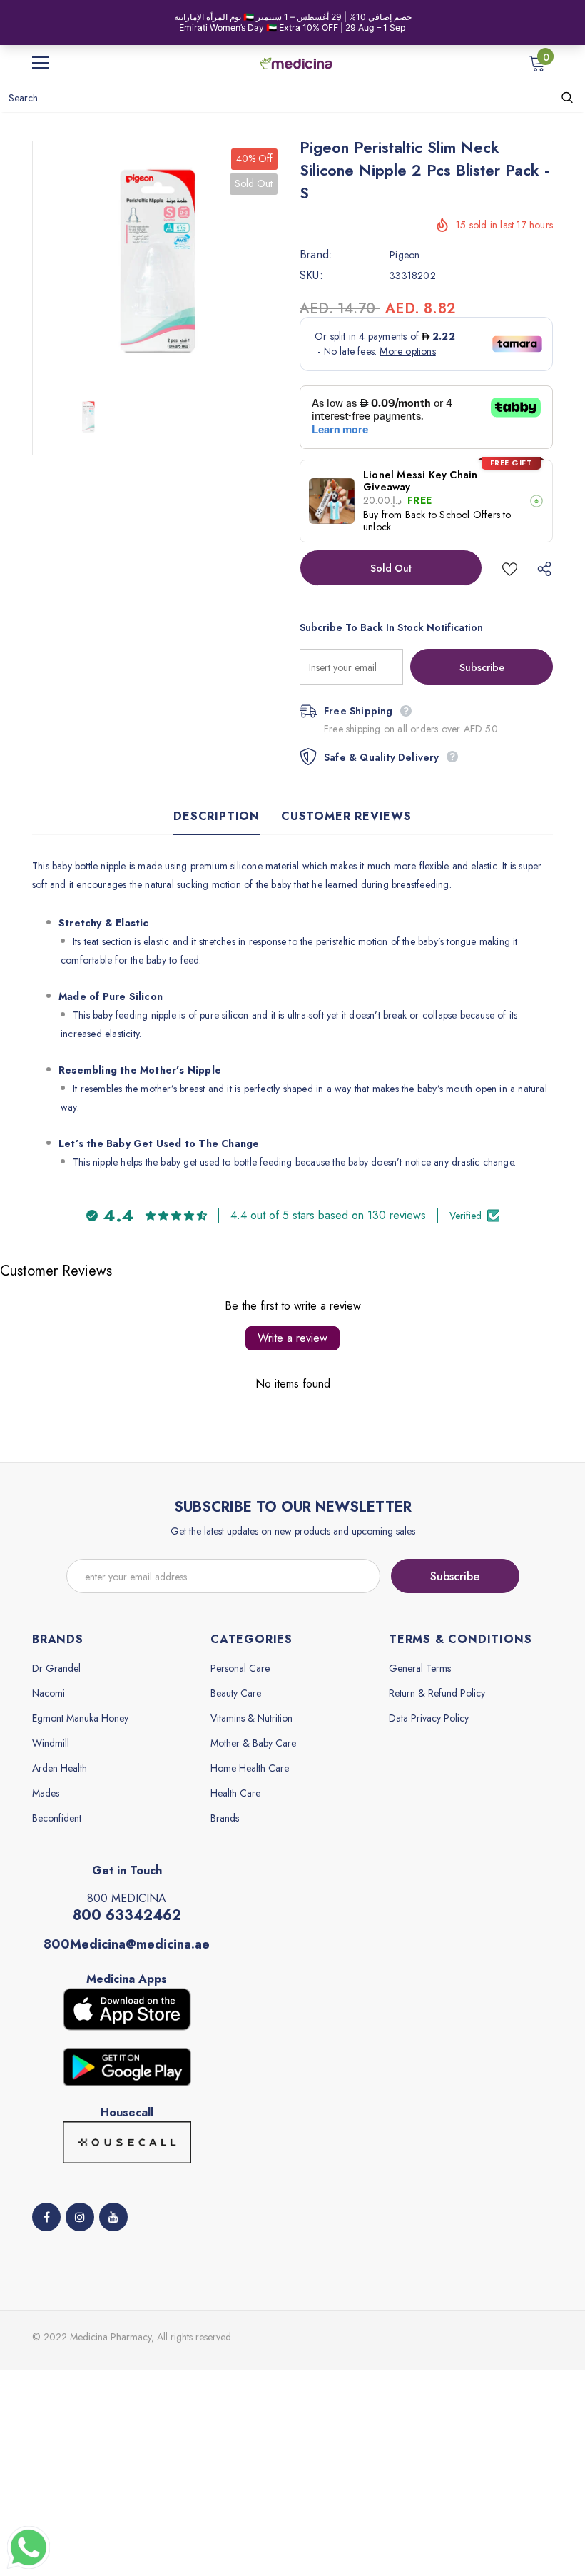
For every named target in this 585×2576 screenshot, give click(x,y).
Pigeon (405, 255)
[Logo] (296, 62)
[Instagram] (80, 2217)
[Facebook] (46, 2217)
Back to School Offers (453, 515)
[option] (159, 262)
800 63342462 (127, 1915)
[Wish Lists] (510, 568)
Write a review (292, 1338)
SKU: (311, 276)
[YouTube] (113, 2217)
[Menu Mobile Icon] (41, 63)
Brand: (316, 255)
